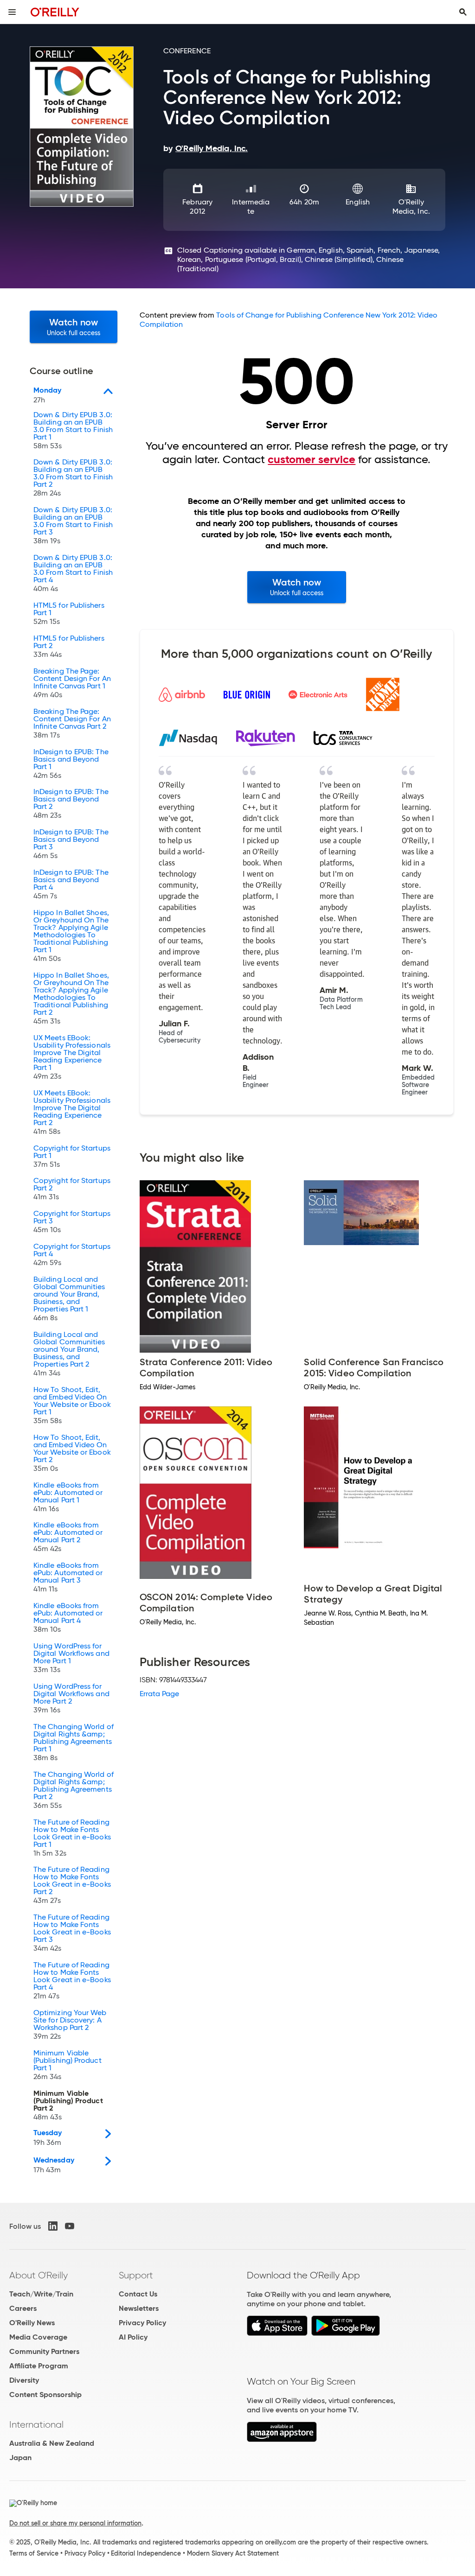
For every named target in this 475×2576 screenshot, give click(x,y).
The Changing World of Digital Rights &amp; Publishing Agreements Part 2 (74, 1790)
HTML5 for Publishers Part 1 (69, 614)
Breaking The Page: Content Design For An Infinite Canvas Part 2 (72, 724)
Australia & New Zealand (52, 2443)
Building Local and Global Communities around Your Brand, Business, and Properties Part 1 (69, 1299)
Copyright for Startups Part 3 (72, 1222)
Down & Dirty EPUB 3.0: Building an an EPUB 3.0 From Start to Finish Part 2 (73, 478)
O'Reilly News (32, 2323)
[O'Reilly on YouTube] (70, 2226)
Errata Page (160, 1694)
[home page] (55, 12)
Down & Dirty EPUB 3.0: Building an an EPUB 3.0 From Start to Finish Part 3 (73, 526)
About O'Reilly (39, 2275)
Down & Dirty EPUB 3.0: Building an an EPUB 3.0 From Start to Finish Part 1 (73, 431)
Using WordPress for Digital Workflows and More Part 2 (71, 1698)
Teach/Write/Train (41, 2294)
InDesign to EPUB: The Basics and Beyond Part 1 (71, 764)
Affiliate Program (39, 2366)
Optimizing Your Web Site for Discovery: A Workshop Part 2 (70, 2025)
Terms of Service (34, 2553)
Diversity (24, 2380)
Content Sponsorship (45, 2395)
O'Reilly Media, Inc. (411, 207)
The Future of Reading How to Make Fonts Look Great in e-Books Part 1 (72, 1838)
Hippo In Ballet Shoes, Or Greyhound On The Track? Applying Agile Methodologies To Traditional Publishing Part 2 (71, 999)
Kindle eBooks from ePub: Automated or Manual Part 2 (68, 1537)
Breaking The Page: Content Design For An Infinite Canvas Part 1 (72, 683)
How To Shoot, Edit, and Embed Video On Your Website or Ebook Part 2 (72, 1453)
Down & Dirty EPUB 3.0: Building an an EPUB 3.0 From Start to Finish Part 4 (73, 573)
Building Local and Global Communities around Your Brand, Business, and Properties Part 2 (69, 1354)
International (36, 2424)
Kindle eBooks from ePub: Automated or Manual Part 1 (68, 1497)
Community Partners (44, 2351)
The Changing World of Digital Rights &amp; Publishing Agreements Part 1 (74, 1743)
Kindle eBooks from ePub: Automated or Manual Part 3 (68, 1577)
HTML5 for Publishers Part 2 (69, 647)
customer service (311, 459)
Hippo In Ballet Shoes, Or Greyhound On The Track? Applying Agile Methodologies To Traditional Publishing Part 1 (71, 936)
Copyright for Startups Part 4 (72, 1255)
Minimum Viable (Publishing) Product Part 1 (67, 2065)
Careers (23, 2308)
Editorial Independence (146, 2553)
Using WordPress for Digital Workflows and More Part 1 (71, 1658)
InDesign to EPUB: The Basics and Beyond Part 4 (71, 884)
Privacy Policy (142, 2323)
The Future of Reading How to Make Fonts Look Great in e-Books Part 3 (72, 1933)
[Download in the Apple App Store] (277, 2333)
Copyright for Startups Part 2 (72, 1189)
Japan (20, 2458)
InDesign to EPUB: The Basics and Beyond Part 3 (71, 844)
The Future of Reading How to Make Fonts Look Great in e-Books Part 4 (72, 1981)
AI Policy (133, 2337)
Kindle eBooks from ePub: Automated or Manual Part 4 (68, 1618)
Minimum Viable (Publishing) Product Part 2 (68, 2105)
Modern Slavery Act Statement (233, 2553)
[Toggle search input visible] (463, 12)
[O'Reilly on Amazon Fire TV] (282, 2439)
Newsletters (139, 2308)
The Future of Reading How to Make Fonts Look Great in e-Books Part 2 (72, 1885)
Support (136, 2275)
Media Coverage (38, 2337)
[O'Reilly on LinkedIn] (53, 2226)
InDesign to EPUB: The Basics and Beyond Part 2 (71, 804)
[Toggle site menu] (12, 12)
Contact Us (138, 2294)
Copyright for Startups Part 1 (72, 1157)
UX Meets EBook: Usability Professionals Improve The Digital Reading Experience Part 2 (72, 1113)
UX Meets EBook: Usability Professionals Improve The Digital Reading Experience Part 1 (72, 1057)
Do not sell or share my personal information (75, 2523)
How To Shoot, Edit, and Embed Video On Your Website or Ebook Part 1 (72, 1406)
